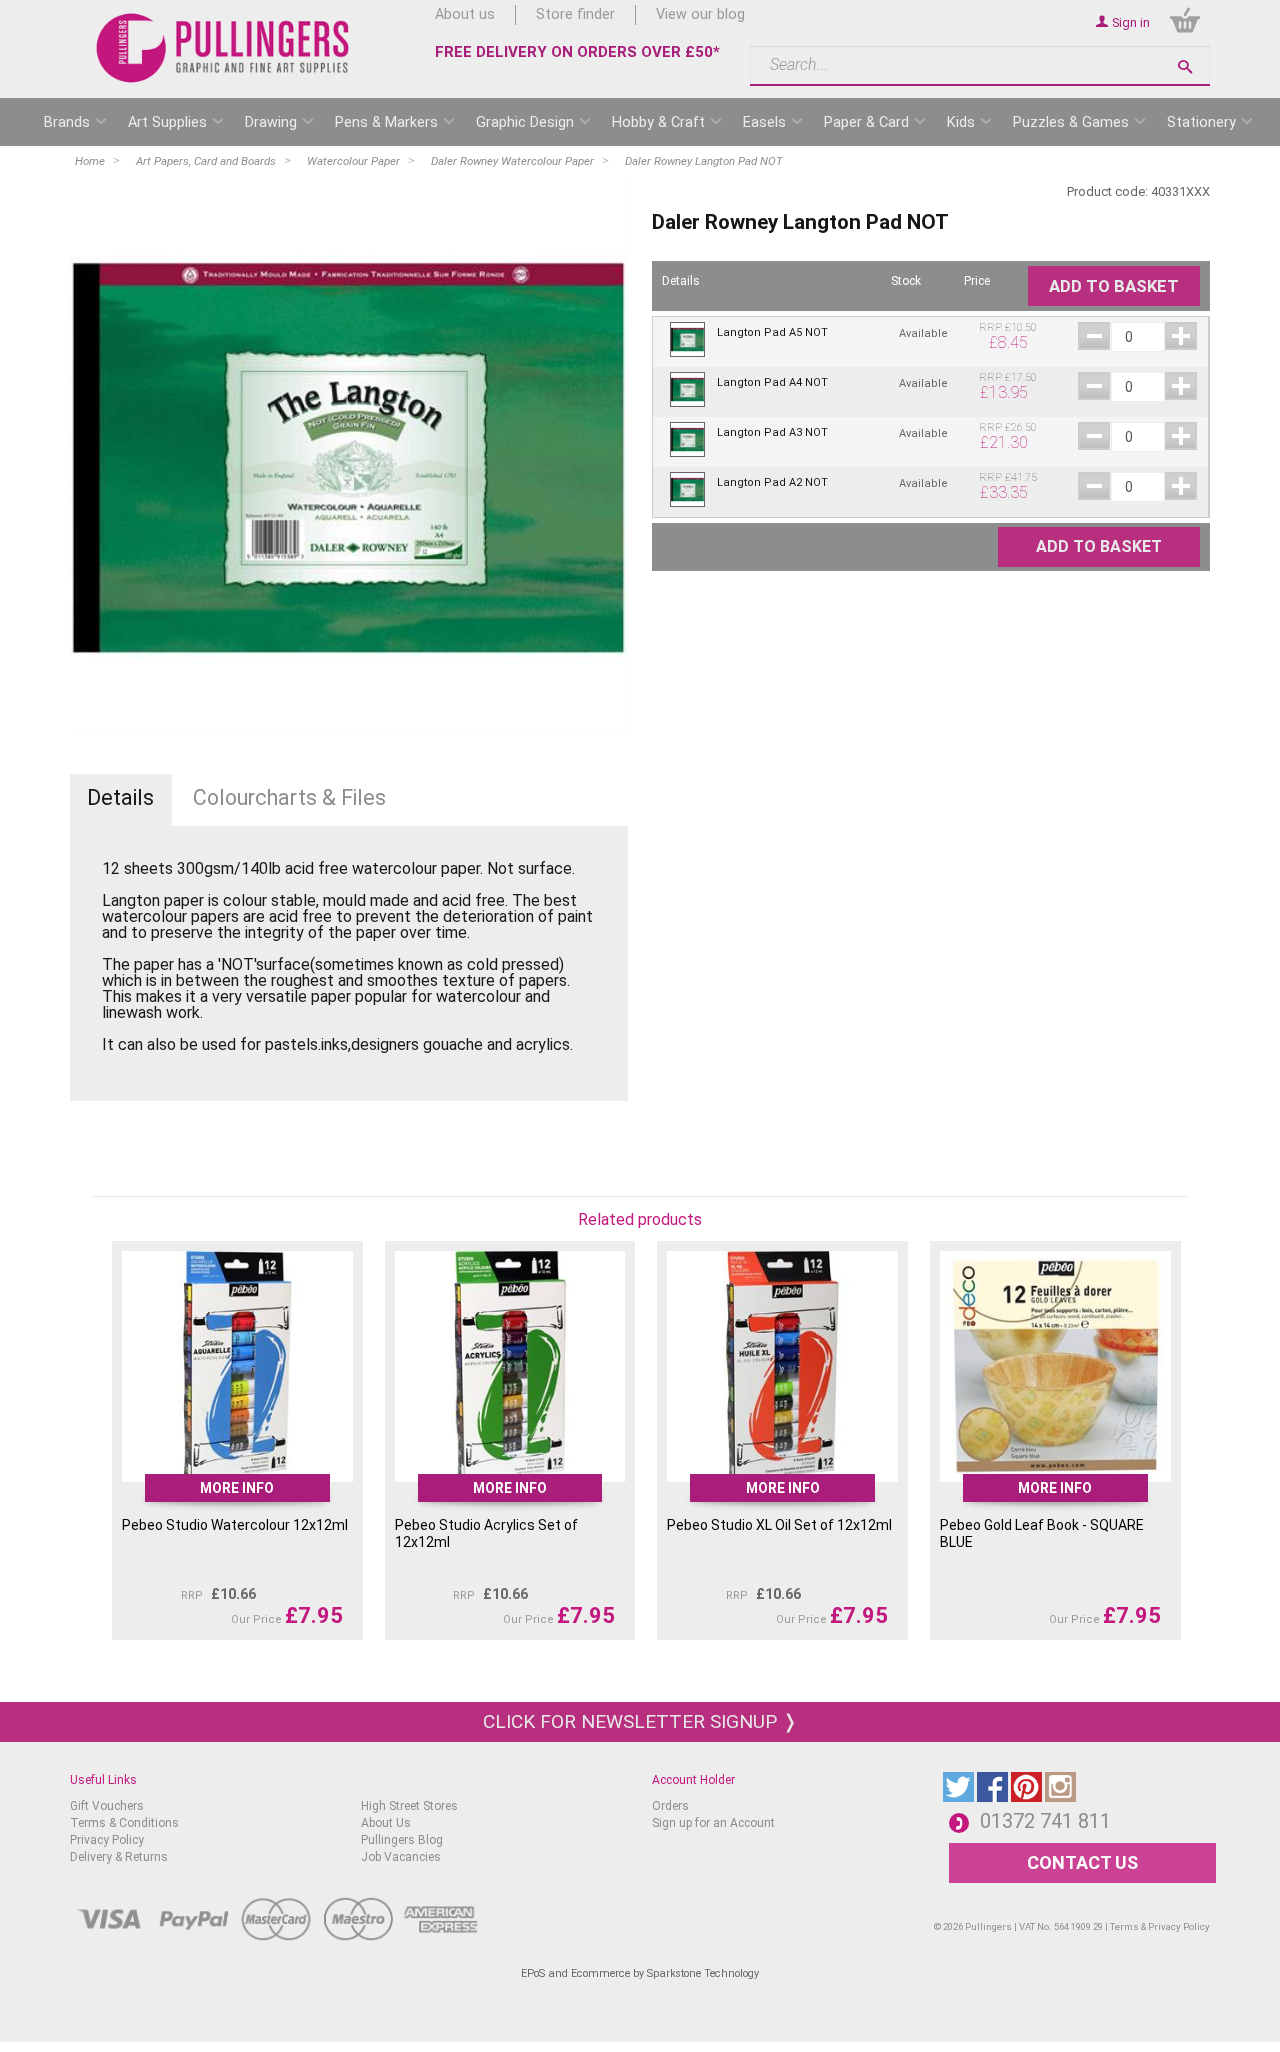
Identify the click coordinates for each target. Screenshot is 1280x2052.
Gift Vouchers (107, 1806)
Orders (670, 1806)
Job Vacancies (401, 1857)
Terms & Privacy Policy (1160, 1926)
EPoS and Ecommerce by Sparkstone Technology (640, 1973)
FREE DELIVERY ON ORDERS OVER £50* (577, 52)
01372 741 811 (1045, 1821)
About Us (386, 1823)
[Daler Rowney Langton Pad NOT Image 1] (349, 457)
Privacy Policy (107, 1840)
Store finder (575, 14)
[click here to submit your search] (1185, 66)
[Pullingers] (223, 48)
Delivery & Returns (119, 1857)
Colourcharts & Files (289, 797)
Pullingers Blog (402, 1840)
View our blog (700, 14)
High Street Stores (409, 1806)
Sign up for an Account (713, 1823)
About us (465, 14)
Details (120, 797)
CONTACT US (1082, 1862)
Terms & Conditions (124, 1823)
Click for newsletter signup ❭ (640, 1721)
